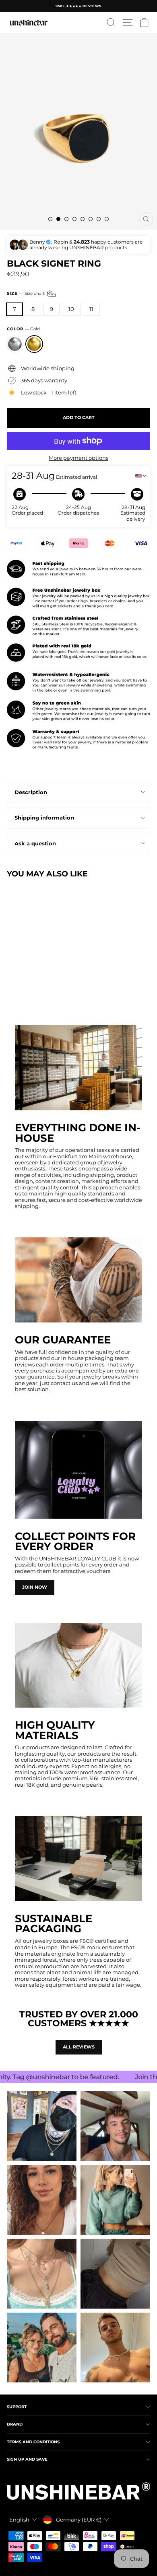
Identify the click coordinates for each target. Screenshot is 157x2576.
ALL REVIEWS (79, 2047)
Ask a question (35, 844)
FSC (84, 1941)
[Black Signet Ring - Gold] (21, 987)
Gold (34, 344)
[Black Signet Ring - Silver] (11, 987)
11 (91, 309)
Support (17, 2407)
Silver (15, 344)
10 (71, 309)
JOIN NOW (35, 1587)
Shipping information (44, 818)
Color (23, 329)
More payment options (78, 458)
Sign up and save (27, 2459)
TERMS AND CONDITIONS (33, 2442)
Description (31, 792)
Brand (15, 2424)
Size (26, 293)
